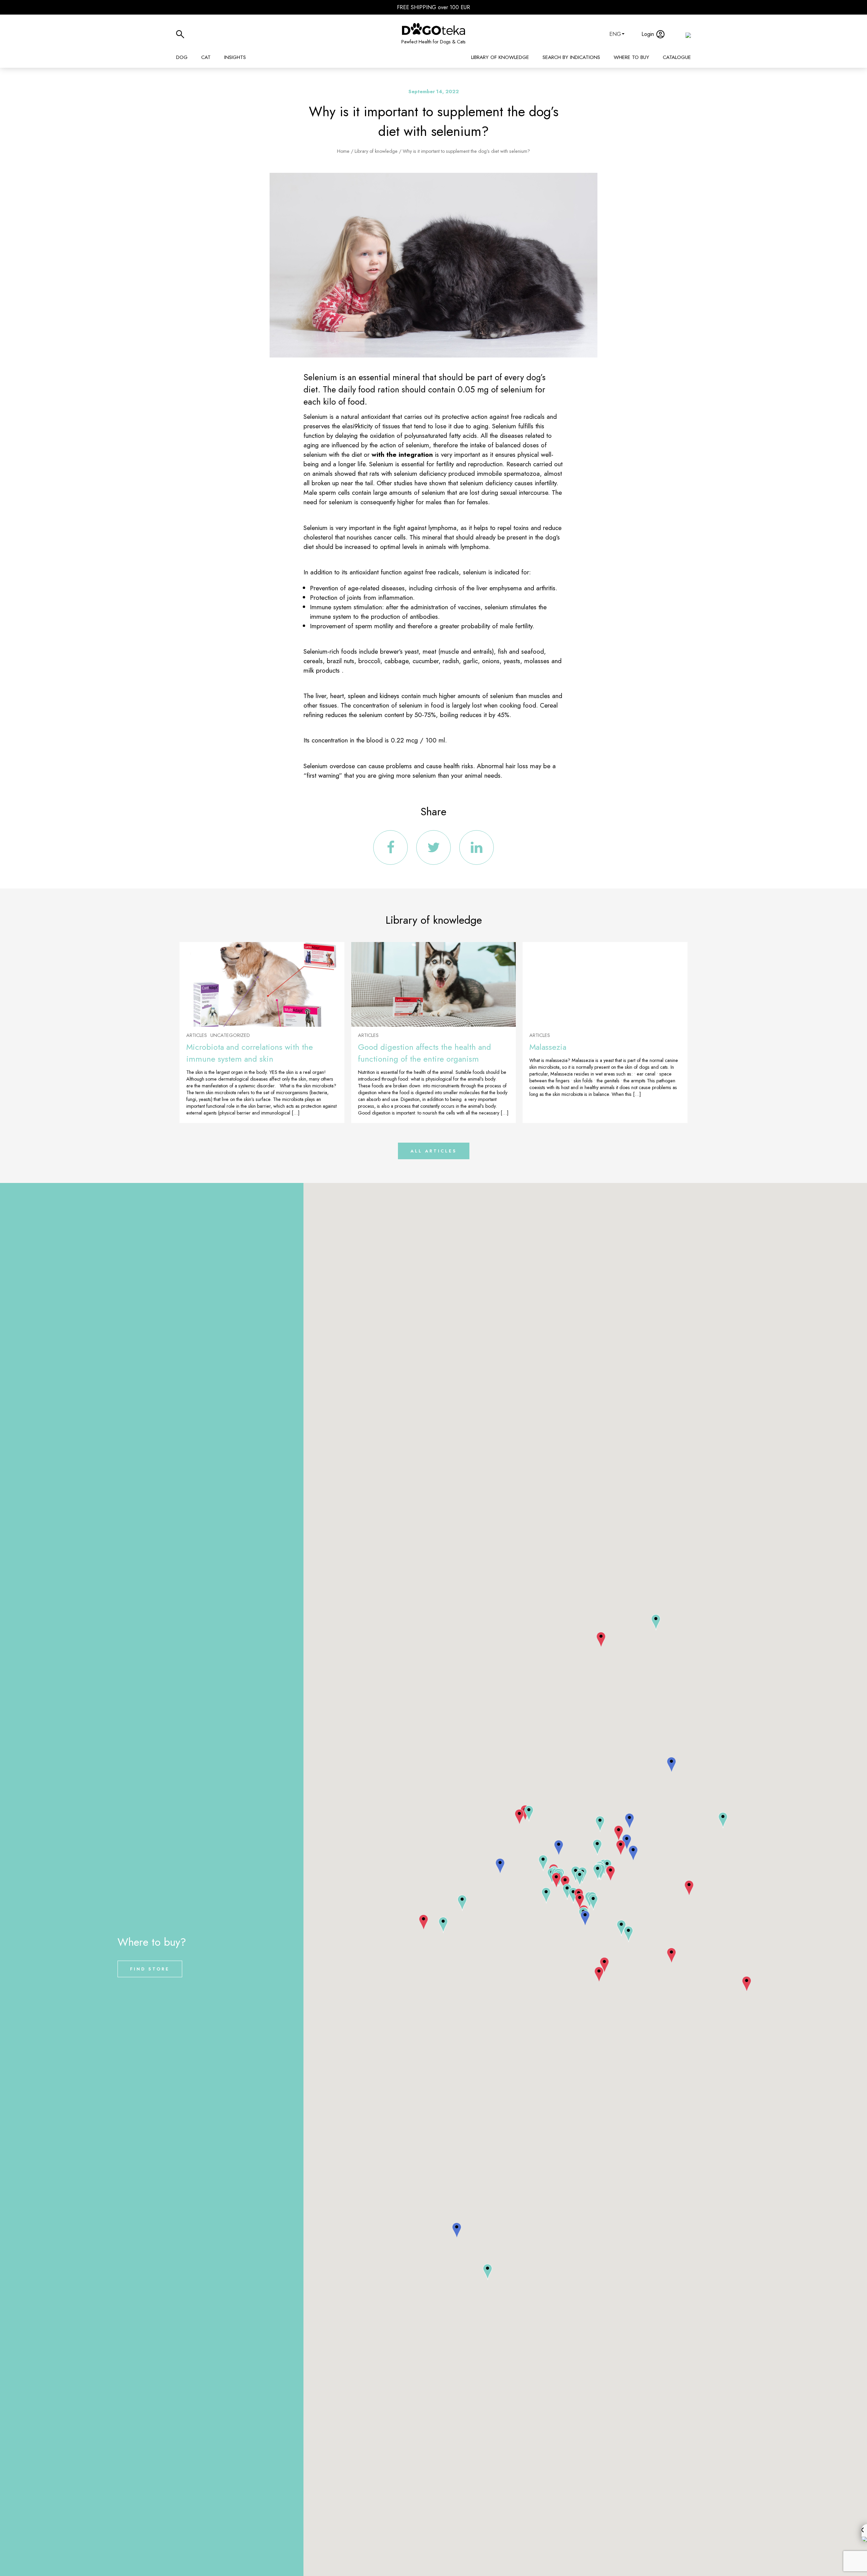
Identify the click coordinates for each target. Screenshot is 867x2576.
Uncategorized (230, 1035)
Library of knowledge (500, 57)
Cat (206, 57)
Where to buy (631, 57)
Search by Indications (571, 57)
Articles (197, 1035)
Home (343, 151)
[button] (556, 1881)
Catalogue (677, 57)
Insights (235, 57)
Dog (182, 57)
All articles (434, 1151)
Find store (150, 1969)
